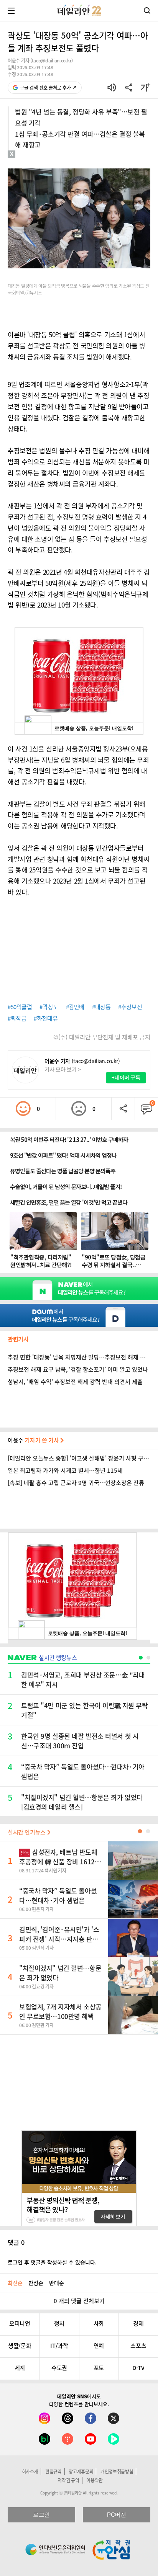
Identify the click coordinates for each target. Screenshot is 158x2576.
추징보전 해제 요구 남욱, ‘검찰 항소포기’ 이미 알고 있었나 (78, 1369)
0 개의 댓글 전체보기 (79, 2301)
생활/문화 (20, 2346)
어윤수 (34, 1440)
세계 (20, 2368)
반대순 (57, 2283)
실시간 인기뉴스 (27, 1832)
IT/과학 (59, 2346)
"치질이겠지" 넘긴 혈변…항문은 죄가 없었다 (60, 1973)
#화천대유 (46, 1018)
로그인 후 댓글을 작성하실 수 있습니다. (52, 2262)
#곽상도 (49, 1007)
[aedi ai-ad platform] (44, 162)
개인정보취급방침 (117, 2471)
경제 (138, 2323)
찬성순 (36, 2283)
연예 (99, 2346)
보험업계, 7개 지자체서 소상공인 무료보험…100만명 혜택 (60, 2011)
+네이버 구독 (126, 1077)
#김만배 (75, 1007)
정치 (59, 2323)
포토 (99, 2368)
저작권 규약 (68, 2480)
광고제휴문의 (81, 2471)
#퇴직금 (17, 1018)
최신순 (15, 2283)
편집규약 (53, 2471)
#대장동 (101, 1007)
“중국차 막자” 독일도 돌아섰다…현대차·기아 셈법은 (58, 1895)
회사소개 (30, 2471)
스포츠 (138, 2346)
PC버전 (116, 2515)
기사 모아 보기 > (63, 1069)
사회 (99, 2323)
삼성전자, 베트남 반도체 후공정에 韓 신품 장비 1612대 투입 (60, 1861)
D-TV (138, 2368)
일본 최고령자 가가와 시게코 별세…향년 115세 (65, 1470)
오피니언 (20, 2323)
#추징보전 (130, 1007)
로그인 (41, 2515)
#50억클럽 (20, 1007)
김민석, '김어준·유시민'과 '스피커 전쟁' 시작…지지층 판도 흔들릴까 (59, 1939)
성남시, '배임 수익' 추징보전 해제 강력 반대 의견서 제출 (75, 1382)
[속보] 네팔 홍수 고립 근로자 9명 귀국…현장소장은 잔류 (76, 1483)
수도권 (59, 2368)
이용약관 (95, 2480)
